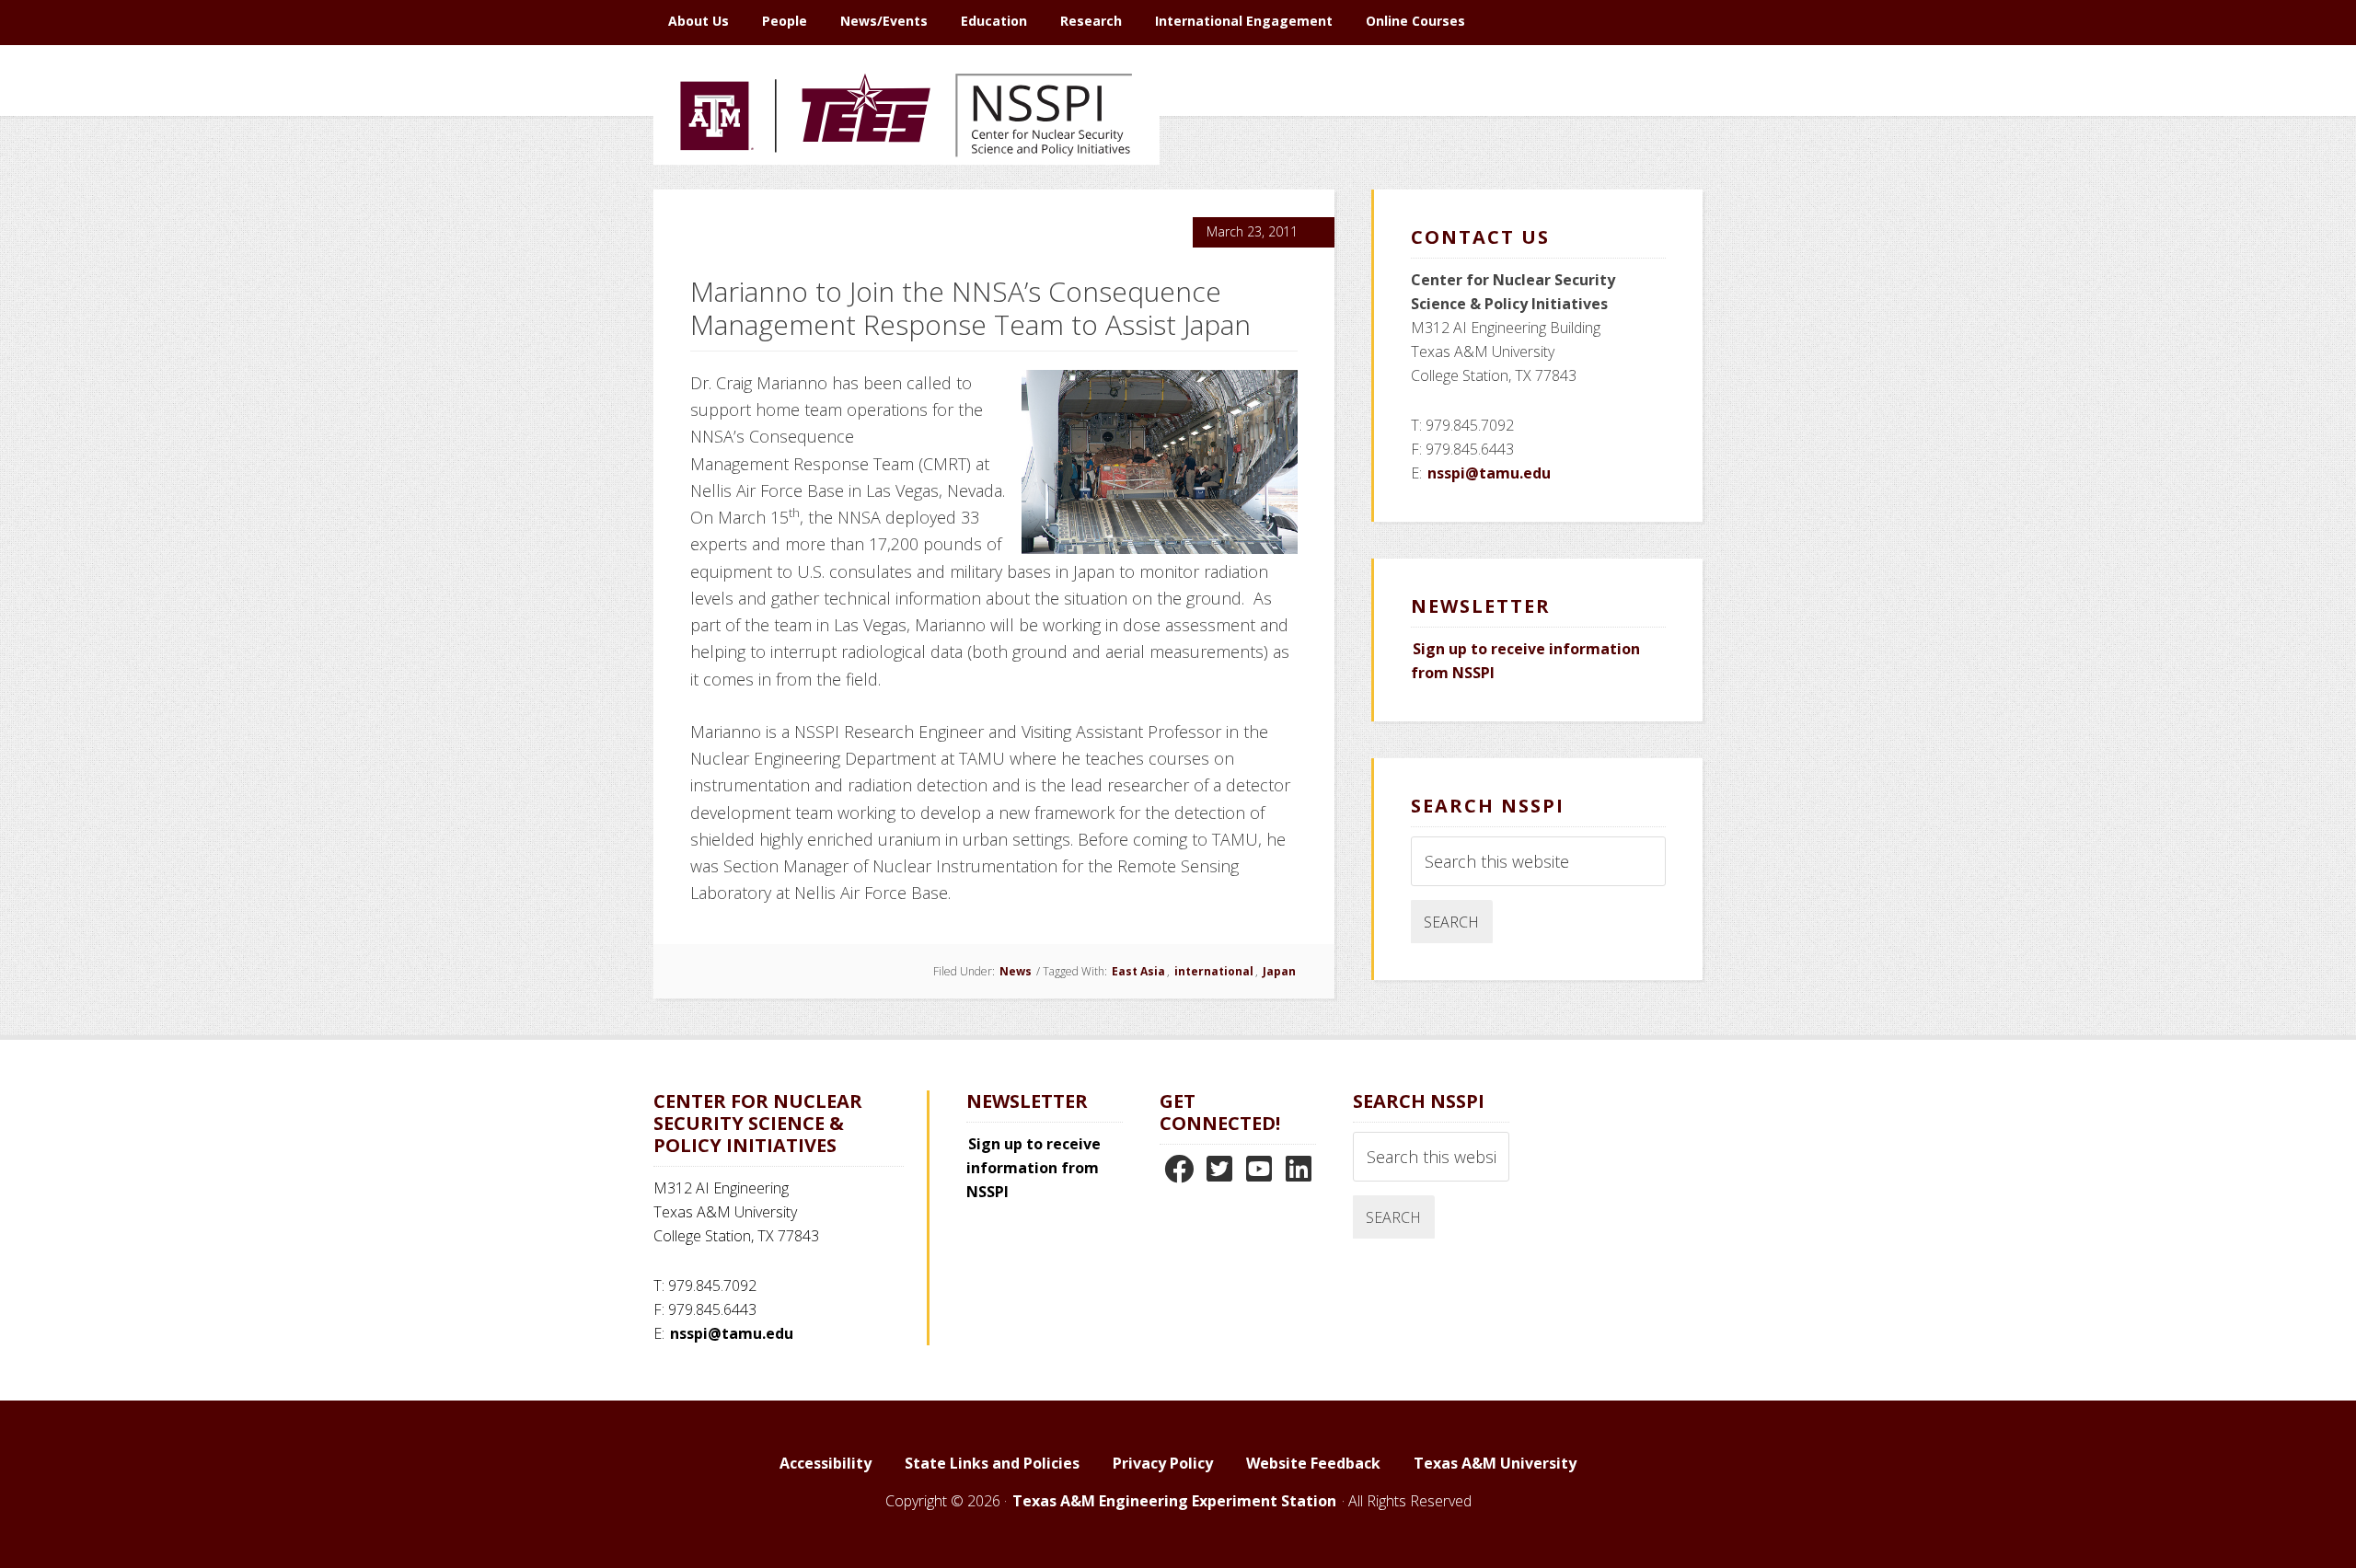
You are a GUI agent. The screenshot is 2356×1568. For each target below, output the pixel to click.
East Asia (1138, 971)
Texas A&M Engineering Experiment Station (1174, 1501)
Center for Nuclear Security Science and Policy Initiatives (907, 202)
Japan (1279, 971)
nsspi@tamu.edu (1489, 473)
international (1214, 971)
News (1016, 971)
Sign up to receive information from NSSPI (1034, 1168)
